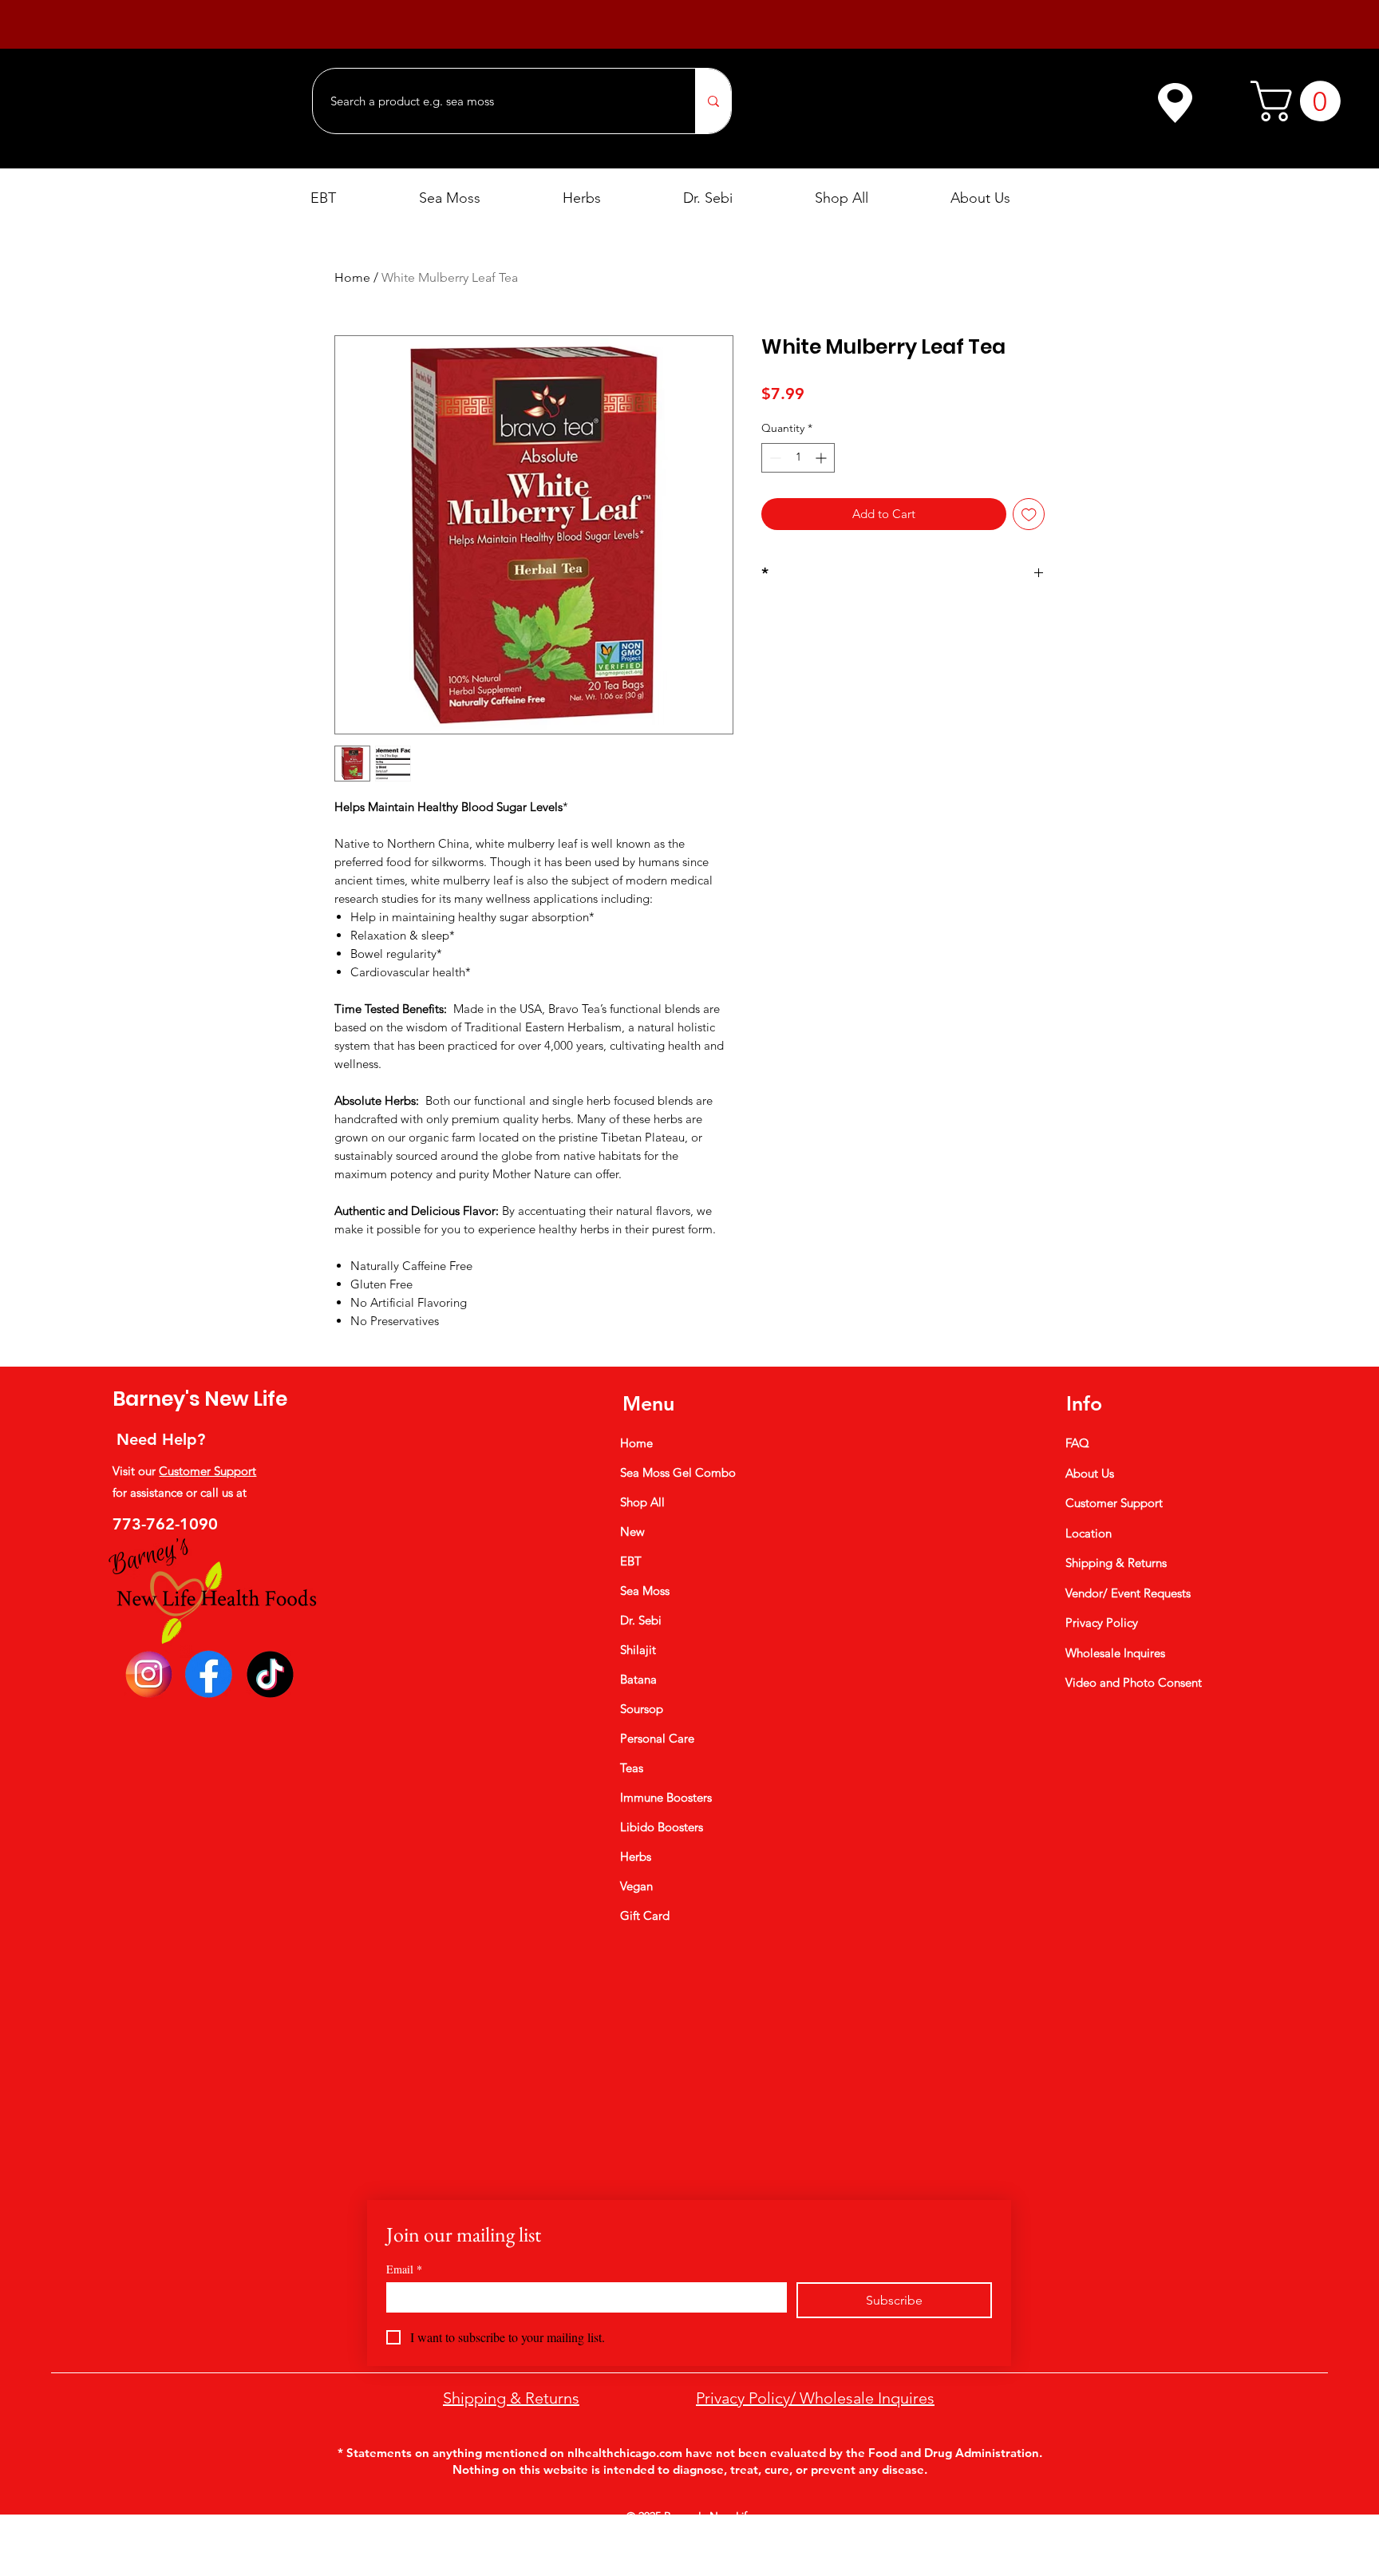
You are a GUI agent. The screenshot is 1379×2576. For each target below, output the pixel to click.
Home (352, 277)
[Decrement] (774, 458)
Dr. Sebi (641, 1620)
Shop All (642, 1502)
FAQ (1077, 1443)
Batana (638, 1679)
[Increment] (822, 458)
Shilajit (638, 1650)
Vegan (636, 1886)
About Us (1090, 1473)
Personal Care (657, 1738)
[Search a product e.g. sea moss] (713, 101)
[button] (1300, 101)
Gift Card (645, 1915)
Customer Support (207, 1471)
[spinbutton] (798, 458)
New (632, 1531)
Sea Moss (645, 1591)
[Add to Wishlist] (1029, 514)
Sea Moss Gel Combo (678, 1472)
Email (404, 2269)
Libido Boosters (662, 1827)
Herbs (636, 1856)
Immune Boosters (666, 1797)
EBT (631, 1561)
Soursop (642, 1709)
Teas (632, 1768)
